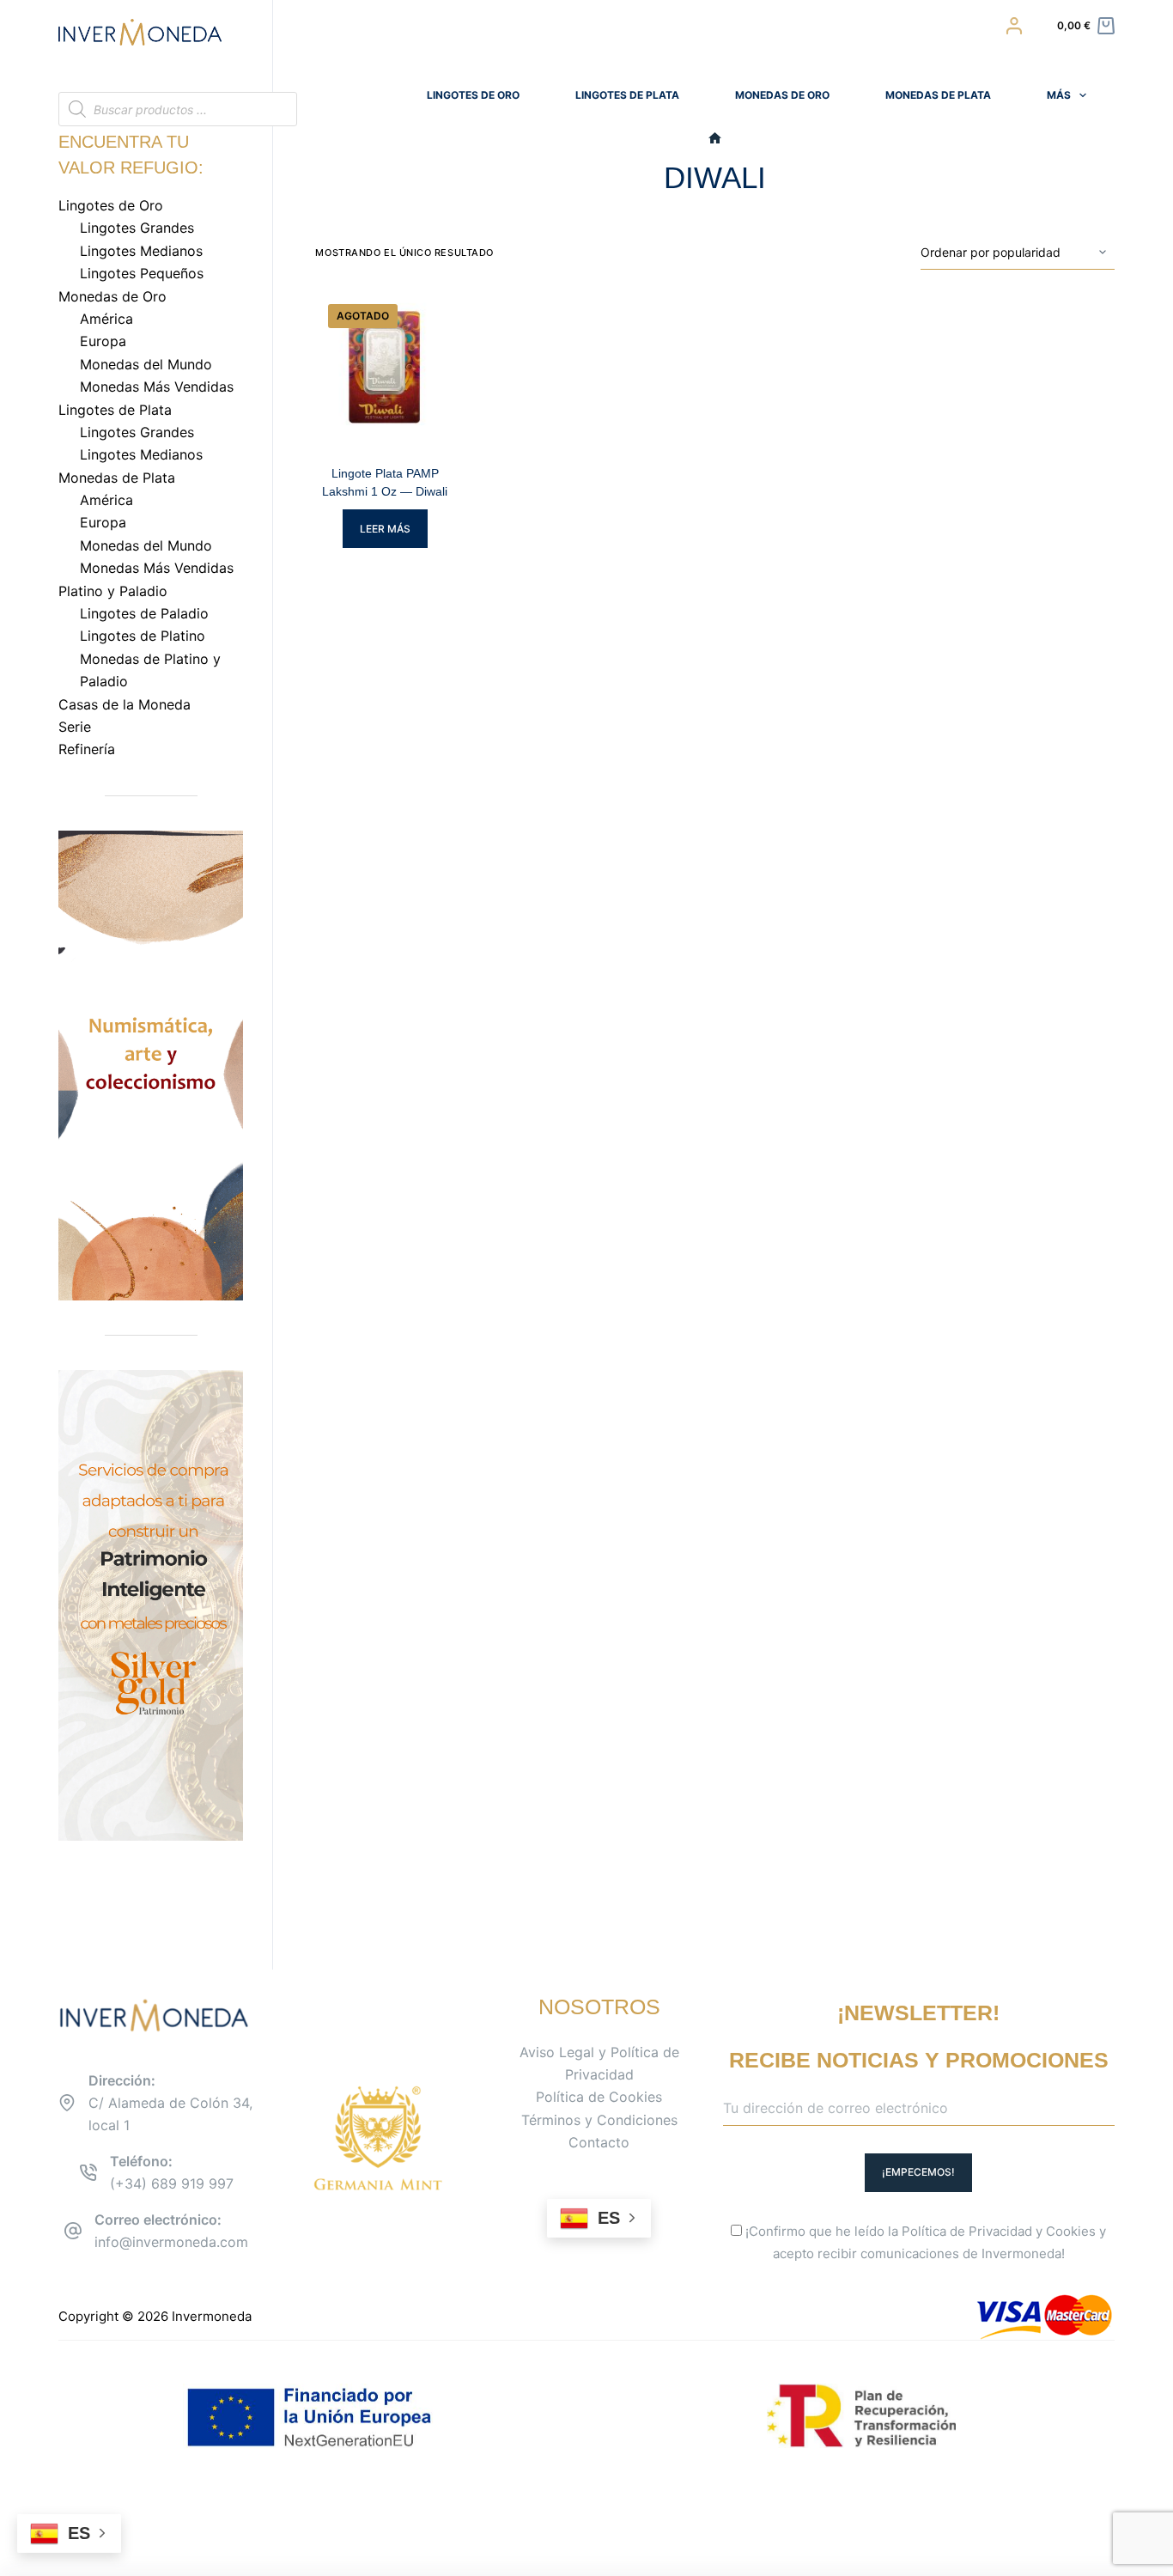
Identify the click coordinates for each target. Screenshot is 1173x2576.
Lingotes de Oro (473, 95)
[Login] (1014, 26)
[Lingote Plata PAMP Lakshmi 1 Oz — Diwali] (385, 367)
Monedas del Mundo (146, 364)
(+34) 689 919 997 (172, 2183)
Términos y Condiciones (599, 2120)
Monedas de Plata (938, 95)
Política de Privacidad (967, 2231)
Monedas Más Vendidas (157, 387)
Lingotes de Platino (143, 636)
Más (1059, 95)
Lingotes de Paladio (144, 613)
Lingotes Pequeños (142, 273)
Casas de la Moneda (125, 704)
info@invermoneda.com (171, 2242)
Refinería (87, 749)
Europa (103, 341)
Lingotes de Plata (627, 95)
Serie (75, 727)
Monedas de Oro (782, 95)
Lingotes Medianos (141, 251)
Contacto (599, 2142)
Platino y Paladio (113, 591)
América (106, 319)
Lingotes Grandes (137, 228)
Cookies (1071, 2231)
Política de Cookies (599, 2097)
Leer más (385, 529)
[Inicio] (715, 139)
